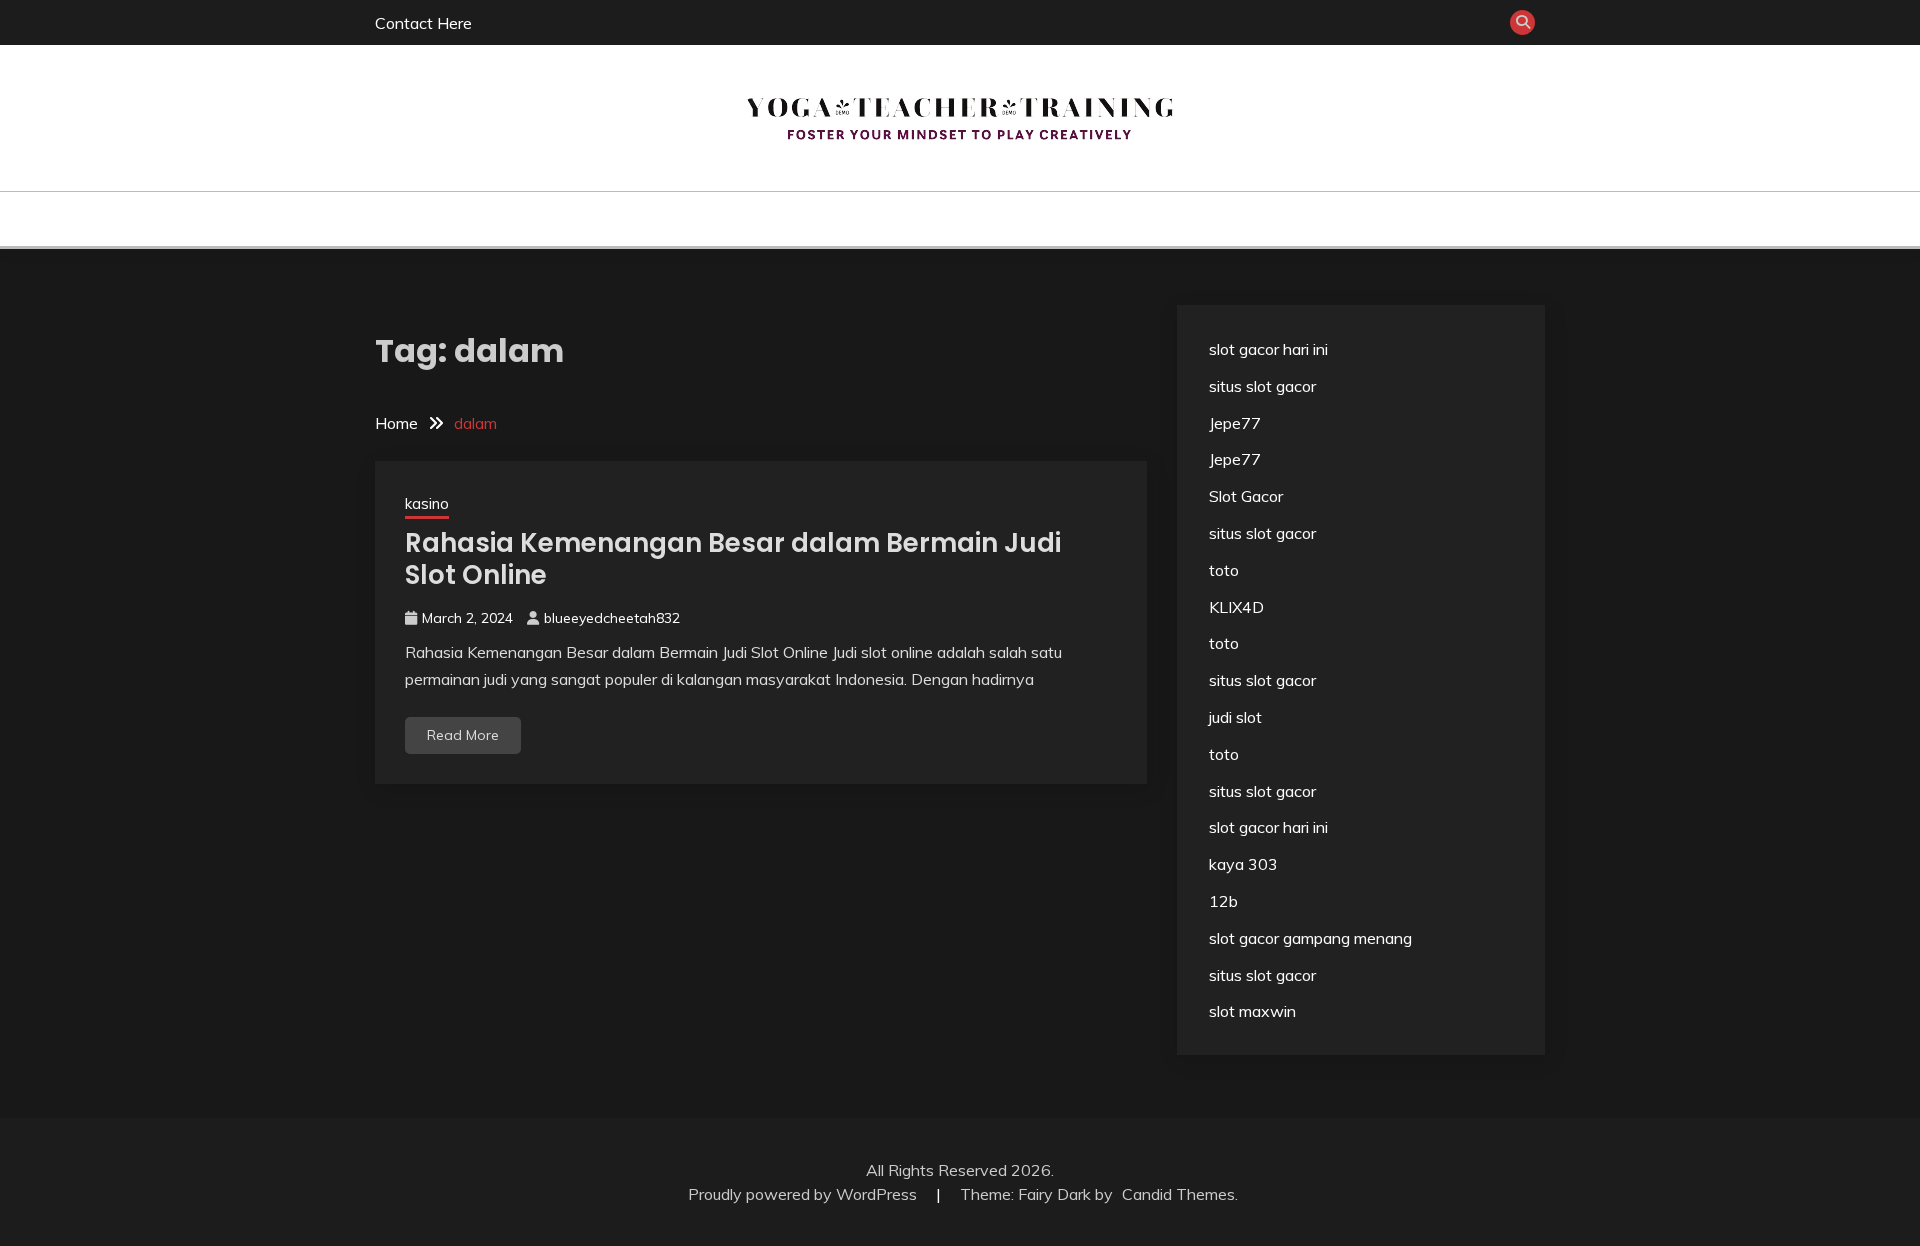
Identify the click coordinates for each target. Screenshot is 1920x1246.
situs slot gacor (1262, 386)
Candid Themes (1178, 1194)
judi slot (1235, 717)
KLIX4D (1236, 607)
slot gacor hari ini (1268, 349)
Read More (463, 735)
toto (1224, 570)
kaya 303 (1243, 864)
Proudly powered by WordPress (804, 1194)
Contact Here (423, 23)
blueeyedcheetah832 (612, 618)
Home (861, 219)
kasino (933, 219)
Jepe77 (1235, 423)
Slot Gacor (1246, 496)
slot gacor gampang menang (1310, 938)
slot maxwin (1252, 1011)
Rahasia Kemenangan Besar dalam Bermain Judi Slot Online (733, 559)
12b (1223, 901)
